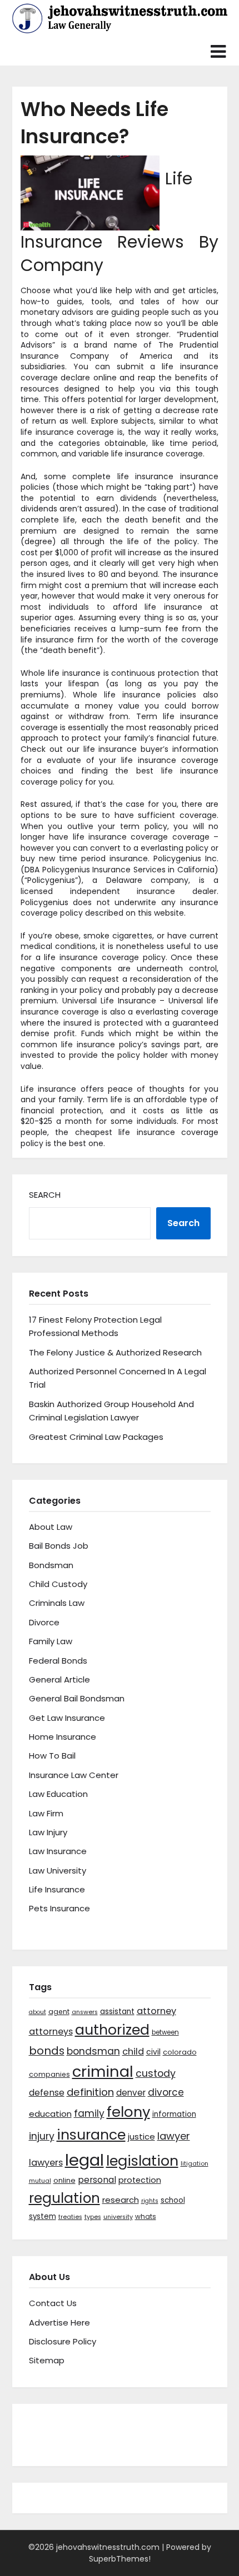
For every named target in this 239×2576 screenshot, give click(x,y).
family (89, 2113)
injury (42, 2136)
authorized (112, 2030)
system (43, 2216)
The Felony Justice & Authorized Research (115, 1352)
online (64, 2180)
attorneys (51, 2032)
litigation (195, 2164)
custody (156, 2073)
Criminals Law (57, 1603)
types (93, 2217)
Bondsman (51, 1565)
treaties (70, 2217)
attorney (156, 2011)
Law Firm (46, 1813)
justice (141, 2136)
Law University (58, 1871)
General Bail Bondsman (77, 1698)
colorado (180, 2052)
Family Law (51, 1641)
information (174, 2114)
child (133, 2052)
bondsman (93, 2051)
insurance (91, 2135)
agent (59, 2012)
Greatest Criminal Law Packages (96, 1437)
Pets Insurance (59, 1908)
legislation (142, 2161)
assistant (117, 2012)
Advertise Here (59, 2323)
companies (49, 2074)
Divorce (44, 1622)
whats (146, 2216)
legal (84, 2160)
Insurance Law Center (74, 1775)
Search (45, 1195)
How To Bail (52, 1756)
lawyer (174, 2136)
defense (47, 2093)
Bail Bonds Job (59, 1546)
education (50, 2114)
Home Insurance (63, 1737)
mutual (40, 2181)
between (165, 2032)
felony (128, 2112)
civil (153, 2052)
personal (97, 2180)
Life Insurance (57, 1889)
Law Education (58, 1794)
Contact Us (53, 2303)
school (173, 2200)
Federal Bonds (58, 1661)
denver (131, 2093)
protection (140, 2180)
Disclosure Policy (63, 2341)
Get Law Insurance (67, 1718)
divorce (166, 2092)
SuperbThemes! (120, 2559)
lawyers (46, 2163)
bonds (47, 2051)
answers (85, 2012)
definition (90, 2092)
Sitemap (47, 2360)
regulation (64, 2198)
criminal (103, 2072)
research (121, 2200)
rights (150, 2201)
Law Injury (48, 1832)
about (38, 2012)
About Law (51, 1527)
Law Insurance (58, 1851)
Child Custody (58, 1584)
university (118, 2217)
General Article (59, 1679)
